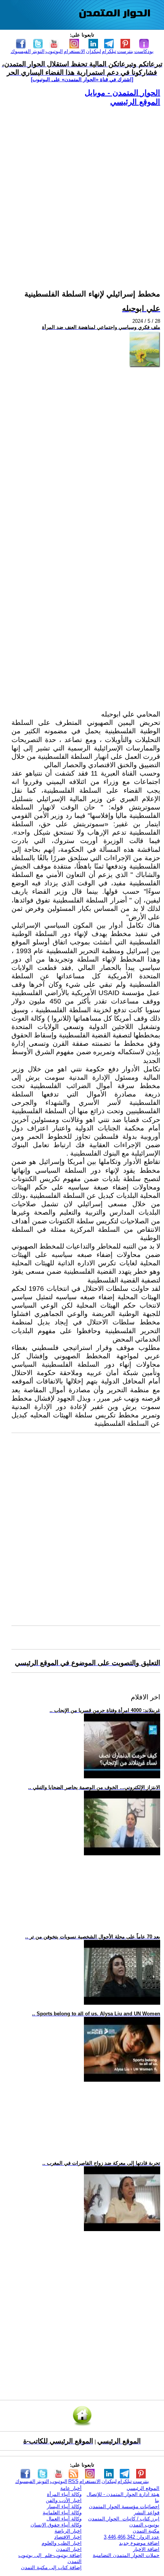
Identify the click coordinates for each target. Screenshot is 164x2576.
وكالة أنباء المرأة (64, 2494)
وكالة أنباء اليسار (64, 2506)
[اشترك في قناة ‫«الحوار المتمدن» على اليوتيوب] (82, 79)
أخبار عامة (71, 2488)
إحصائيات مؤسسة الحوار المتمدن (124, 2506)
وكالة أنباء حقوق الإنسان (56, 2525)
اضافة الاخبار (146, 2549)
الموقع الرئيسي (135, 102)
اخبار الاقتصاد (68, 2537)
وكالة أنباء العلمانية (62, 2513)
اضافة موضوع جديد (139, 2543)
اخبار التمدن (69, 2549)
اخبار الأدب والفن (64, 2500)
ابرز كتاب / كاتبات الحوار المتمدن (124, 2519)
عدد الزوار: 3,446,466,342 (132, 2537)
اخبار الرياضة (68, 2531)
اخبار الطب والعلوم (62, 2543)
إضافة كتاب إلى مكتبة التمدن (51, 2567)
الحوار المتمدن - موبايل (122, 93)
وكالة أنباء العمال (64, 2519)
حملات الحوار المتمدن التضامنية (126, 2555)
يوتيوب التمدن (144, 2525)
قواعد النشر (147, 2513)
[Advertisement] (82, 189)
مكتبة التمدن (146, 2531)
